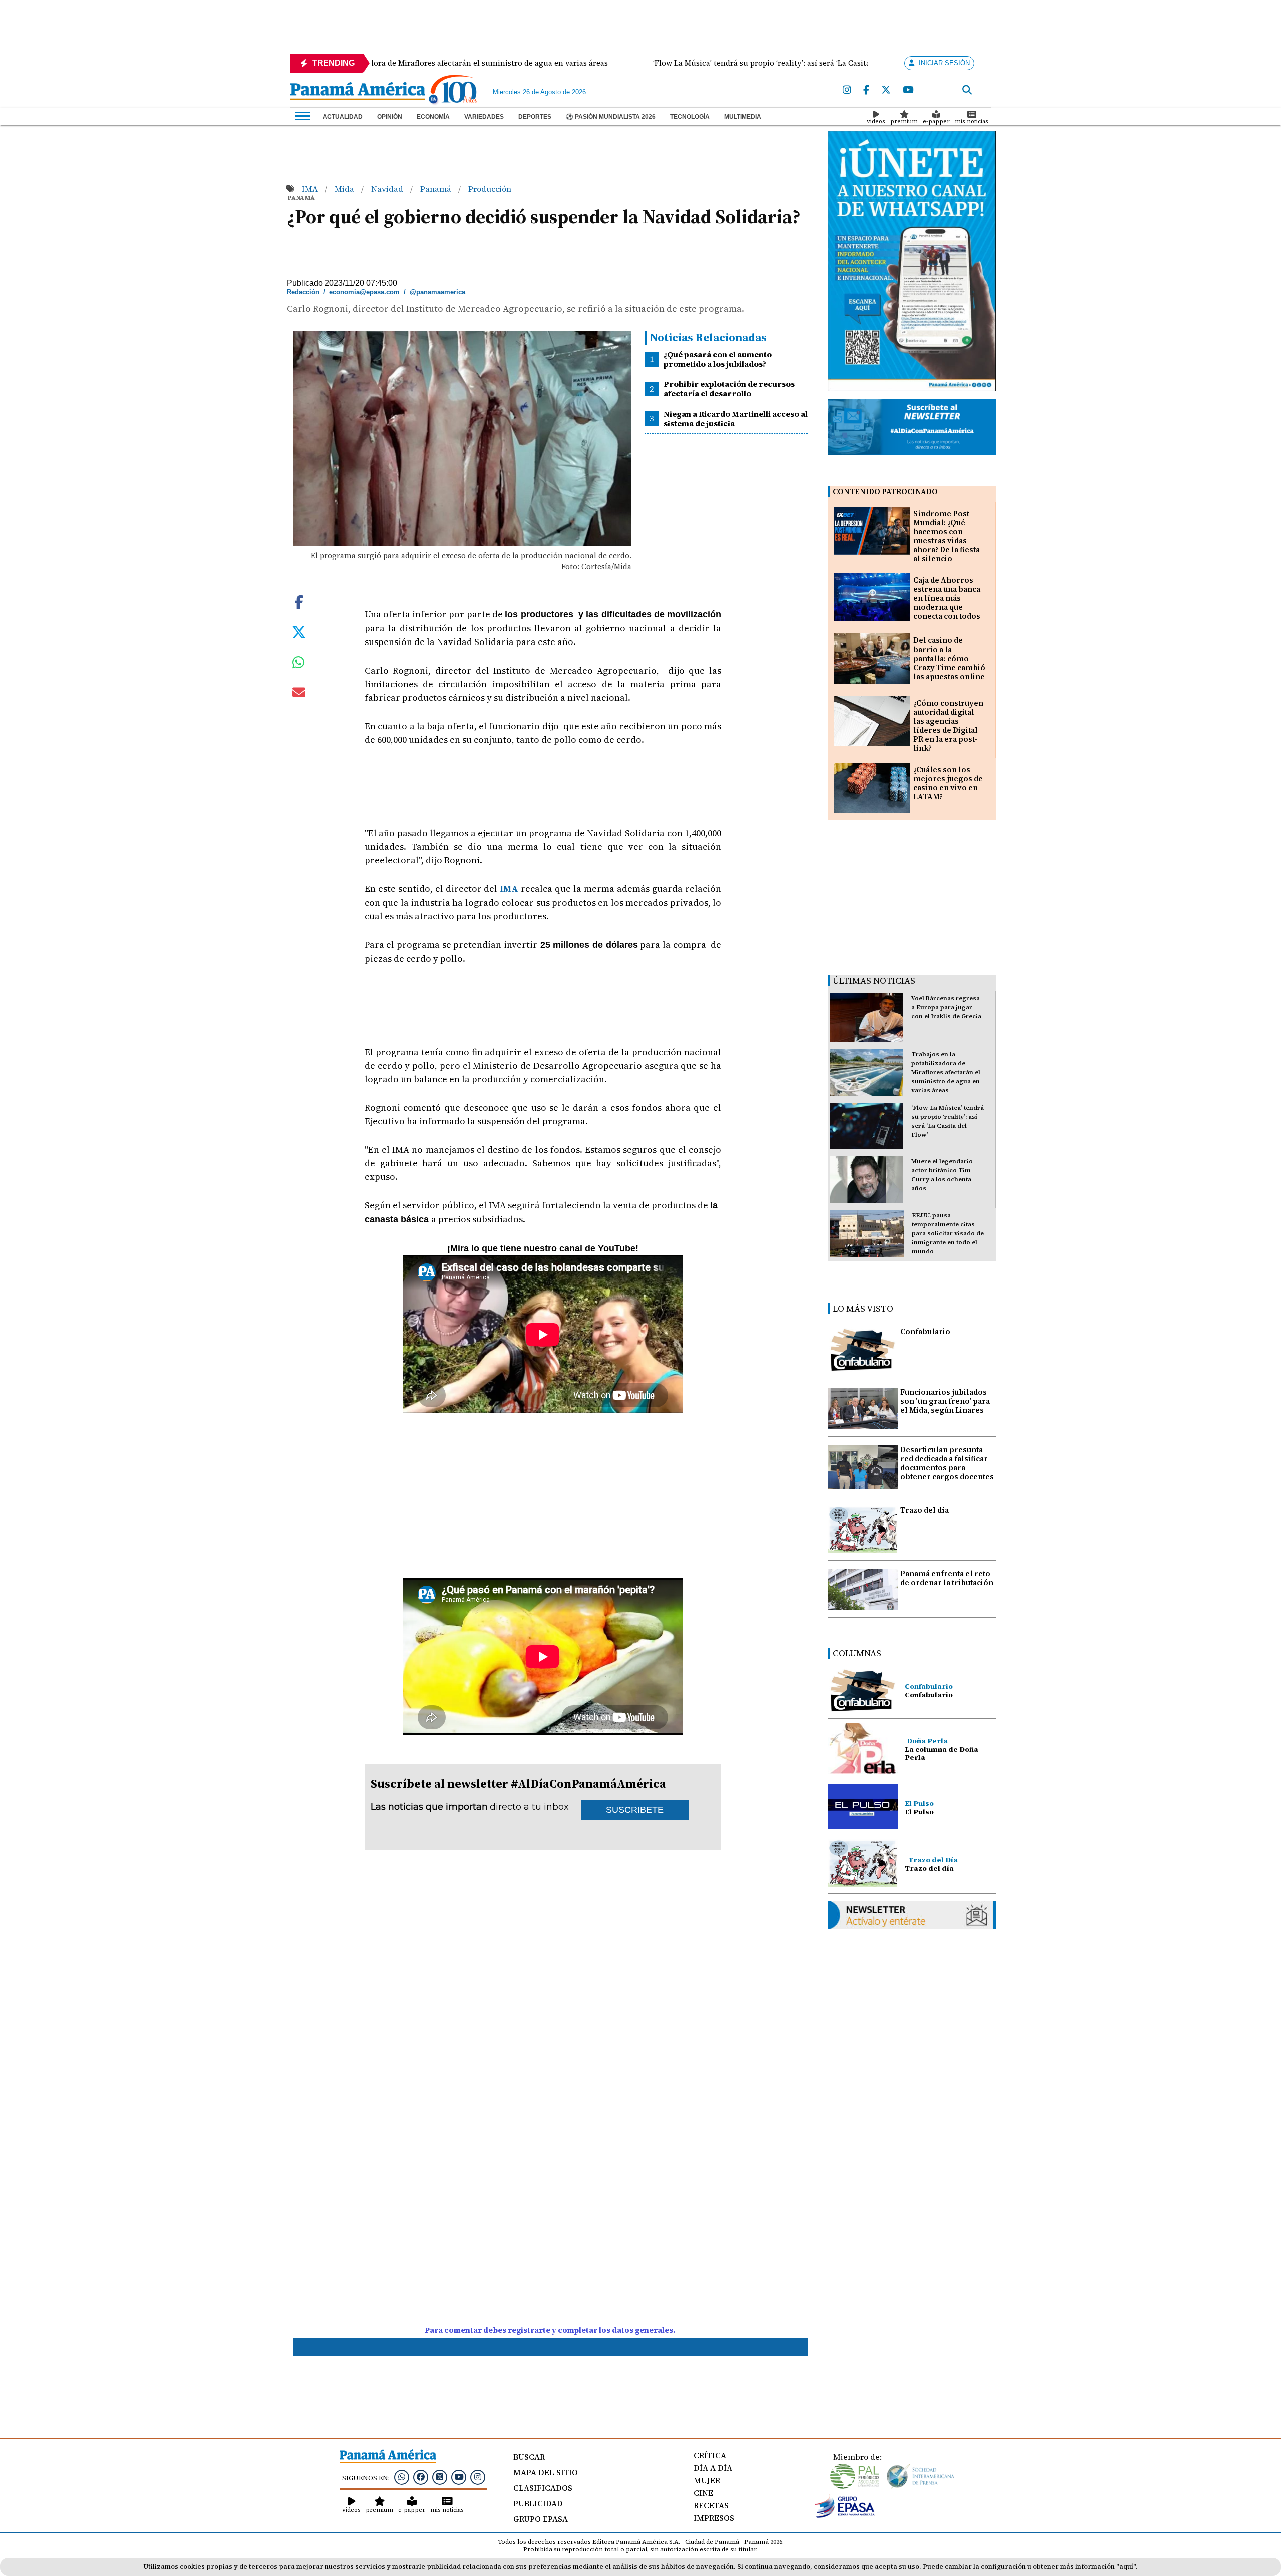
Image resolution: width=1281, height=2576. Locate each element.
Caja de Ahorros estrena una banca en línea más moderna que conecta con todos (947, 598)
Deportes (535, 117)
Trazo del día (924, 1510)
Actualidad (343, 117)
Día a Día (713, 2468)
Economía (433, 117)
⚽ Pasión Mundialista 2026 (611, 117)
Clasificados (543, 2488)
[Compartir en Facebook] (299, 601)
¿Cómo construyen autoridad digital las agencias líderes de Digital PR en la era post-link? (948, 725)
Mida (346, 189)
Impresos (714, 2518)
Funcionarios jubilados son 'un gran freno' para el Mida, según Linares (945, 1401)
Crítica (710, 2455)
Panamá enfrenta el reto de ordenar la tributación (947, 1578)
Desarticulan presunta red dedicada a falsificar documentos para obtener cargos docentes (947, 1463)
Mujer (707, 2480)
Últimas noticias (874, 981)
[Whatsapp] (402, 2477)
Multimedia (743, 117)
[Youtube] (908, 90)
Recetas (711, 2505)
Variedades (484, 117)
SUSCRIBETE (635, 1810)
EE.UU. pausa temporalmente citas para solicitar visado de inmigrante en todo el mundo (948, 1233)
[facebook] (866, 90)
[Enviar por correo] (299, 694)
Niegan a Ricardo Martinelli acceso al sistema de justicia (736, 419)
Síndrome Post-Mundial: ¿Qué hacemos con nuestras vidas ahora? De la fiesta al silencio (946, 536)
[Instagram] (847, 90)
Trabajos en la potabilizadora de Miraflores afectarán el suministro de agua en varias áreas (946, 1072)
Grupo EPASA (541, 2519)
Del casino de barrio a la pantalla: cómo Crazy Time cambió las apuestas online (949, 658)
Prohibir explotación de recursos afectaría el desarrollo (729, 389)
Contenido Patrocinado (885, 492)
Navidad (388, 189)
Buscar (529, 2457)
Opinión (390, 117)
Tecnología (690, 117)
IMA (311, 189)
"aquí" (1126, 2567)
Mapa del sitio (546, 2472)
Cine (703, 2493)
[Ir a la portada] (358, 92)
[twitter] (886, 90)
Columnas (857, 1653)
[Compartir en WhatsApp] (298, 665)
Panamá (437, 189)
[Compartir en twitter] (299, 631)
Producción (490, 189)
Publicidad (538, 2503)
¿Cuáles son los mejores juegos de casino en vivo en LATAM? (948, 783)
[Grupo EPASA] (845, 2515)
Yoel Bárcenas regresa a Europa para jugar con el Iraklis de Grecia (946, 1007)
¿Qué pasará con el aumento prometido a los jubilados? (718, 359)
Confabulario (925, 1331)
